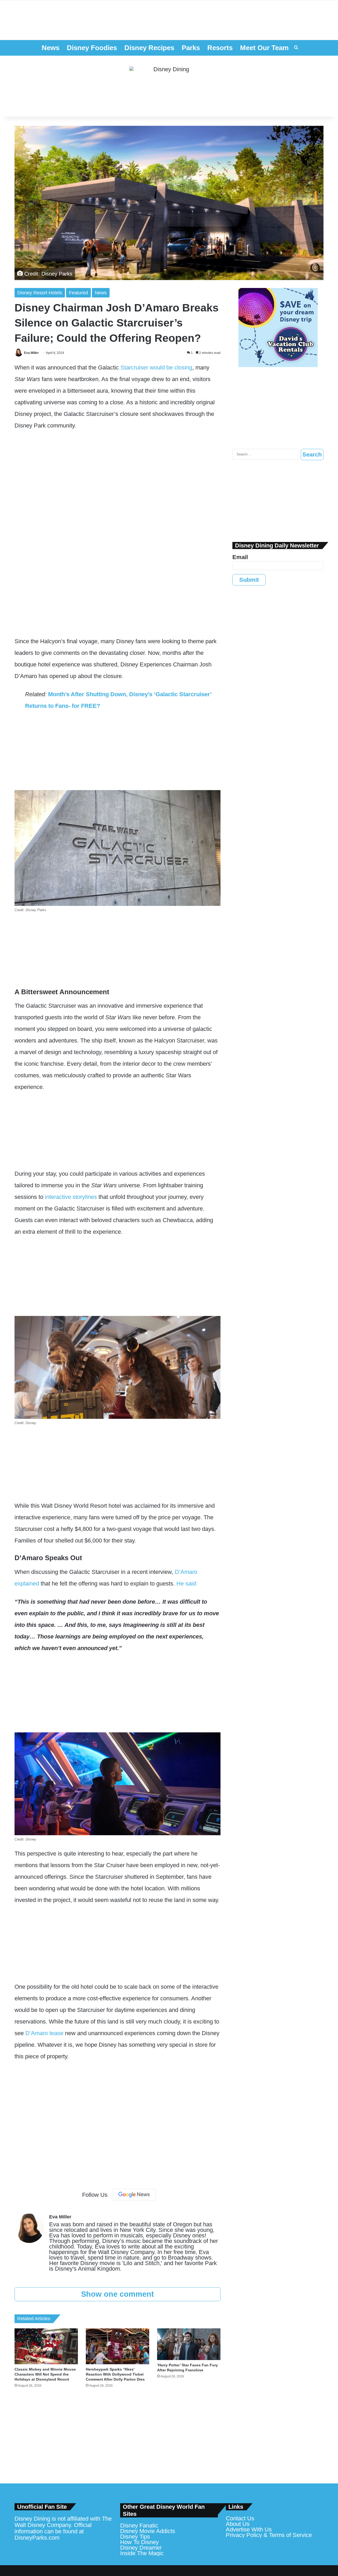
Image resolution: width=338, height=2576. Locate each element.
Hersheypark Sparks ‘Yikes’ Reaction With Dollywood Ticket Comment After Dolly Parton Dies (115, 2374)
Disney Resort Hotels (40, 293)
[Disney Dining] (169, 86)
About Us (238, 2524)
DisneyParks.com (37, 2538)
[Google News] (134, 2195)
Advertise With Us (249, 2529)
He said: (187, 1583)
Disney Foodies (92, 48)
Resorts (220, 48)
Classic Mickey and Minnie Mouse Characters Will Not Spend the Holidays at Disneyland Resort (45, 2374)
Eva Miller (31, 353)
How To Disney (139, 2542)
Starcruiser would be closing (156, 367)
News (51, 48)
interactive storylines (71, 1197)
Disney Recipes (149, 48)
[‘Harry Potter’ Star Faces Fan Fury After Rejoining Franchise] (189, 2344)
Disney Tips (135, 2537)
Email (240, 557)
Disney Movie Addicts (148, 2531)
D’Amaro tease (44, 2033)
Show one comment (118, 2294)
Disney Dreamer (141, 2548)
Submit (249, 580)
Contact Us (240, 2518)
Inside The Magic (142, 2553)
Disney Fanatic (139, 2525)
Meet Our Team (264, 48)
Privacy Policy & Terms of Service (269, 2535)
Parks (191, 48)
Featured (78, 293)
